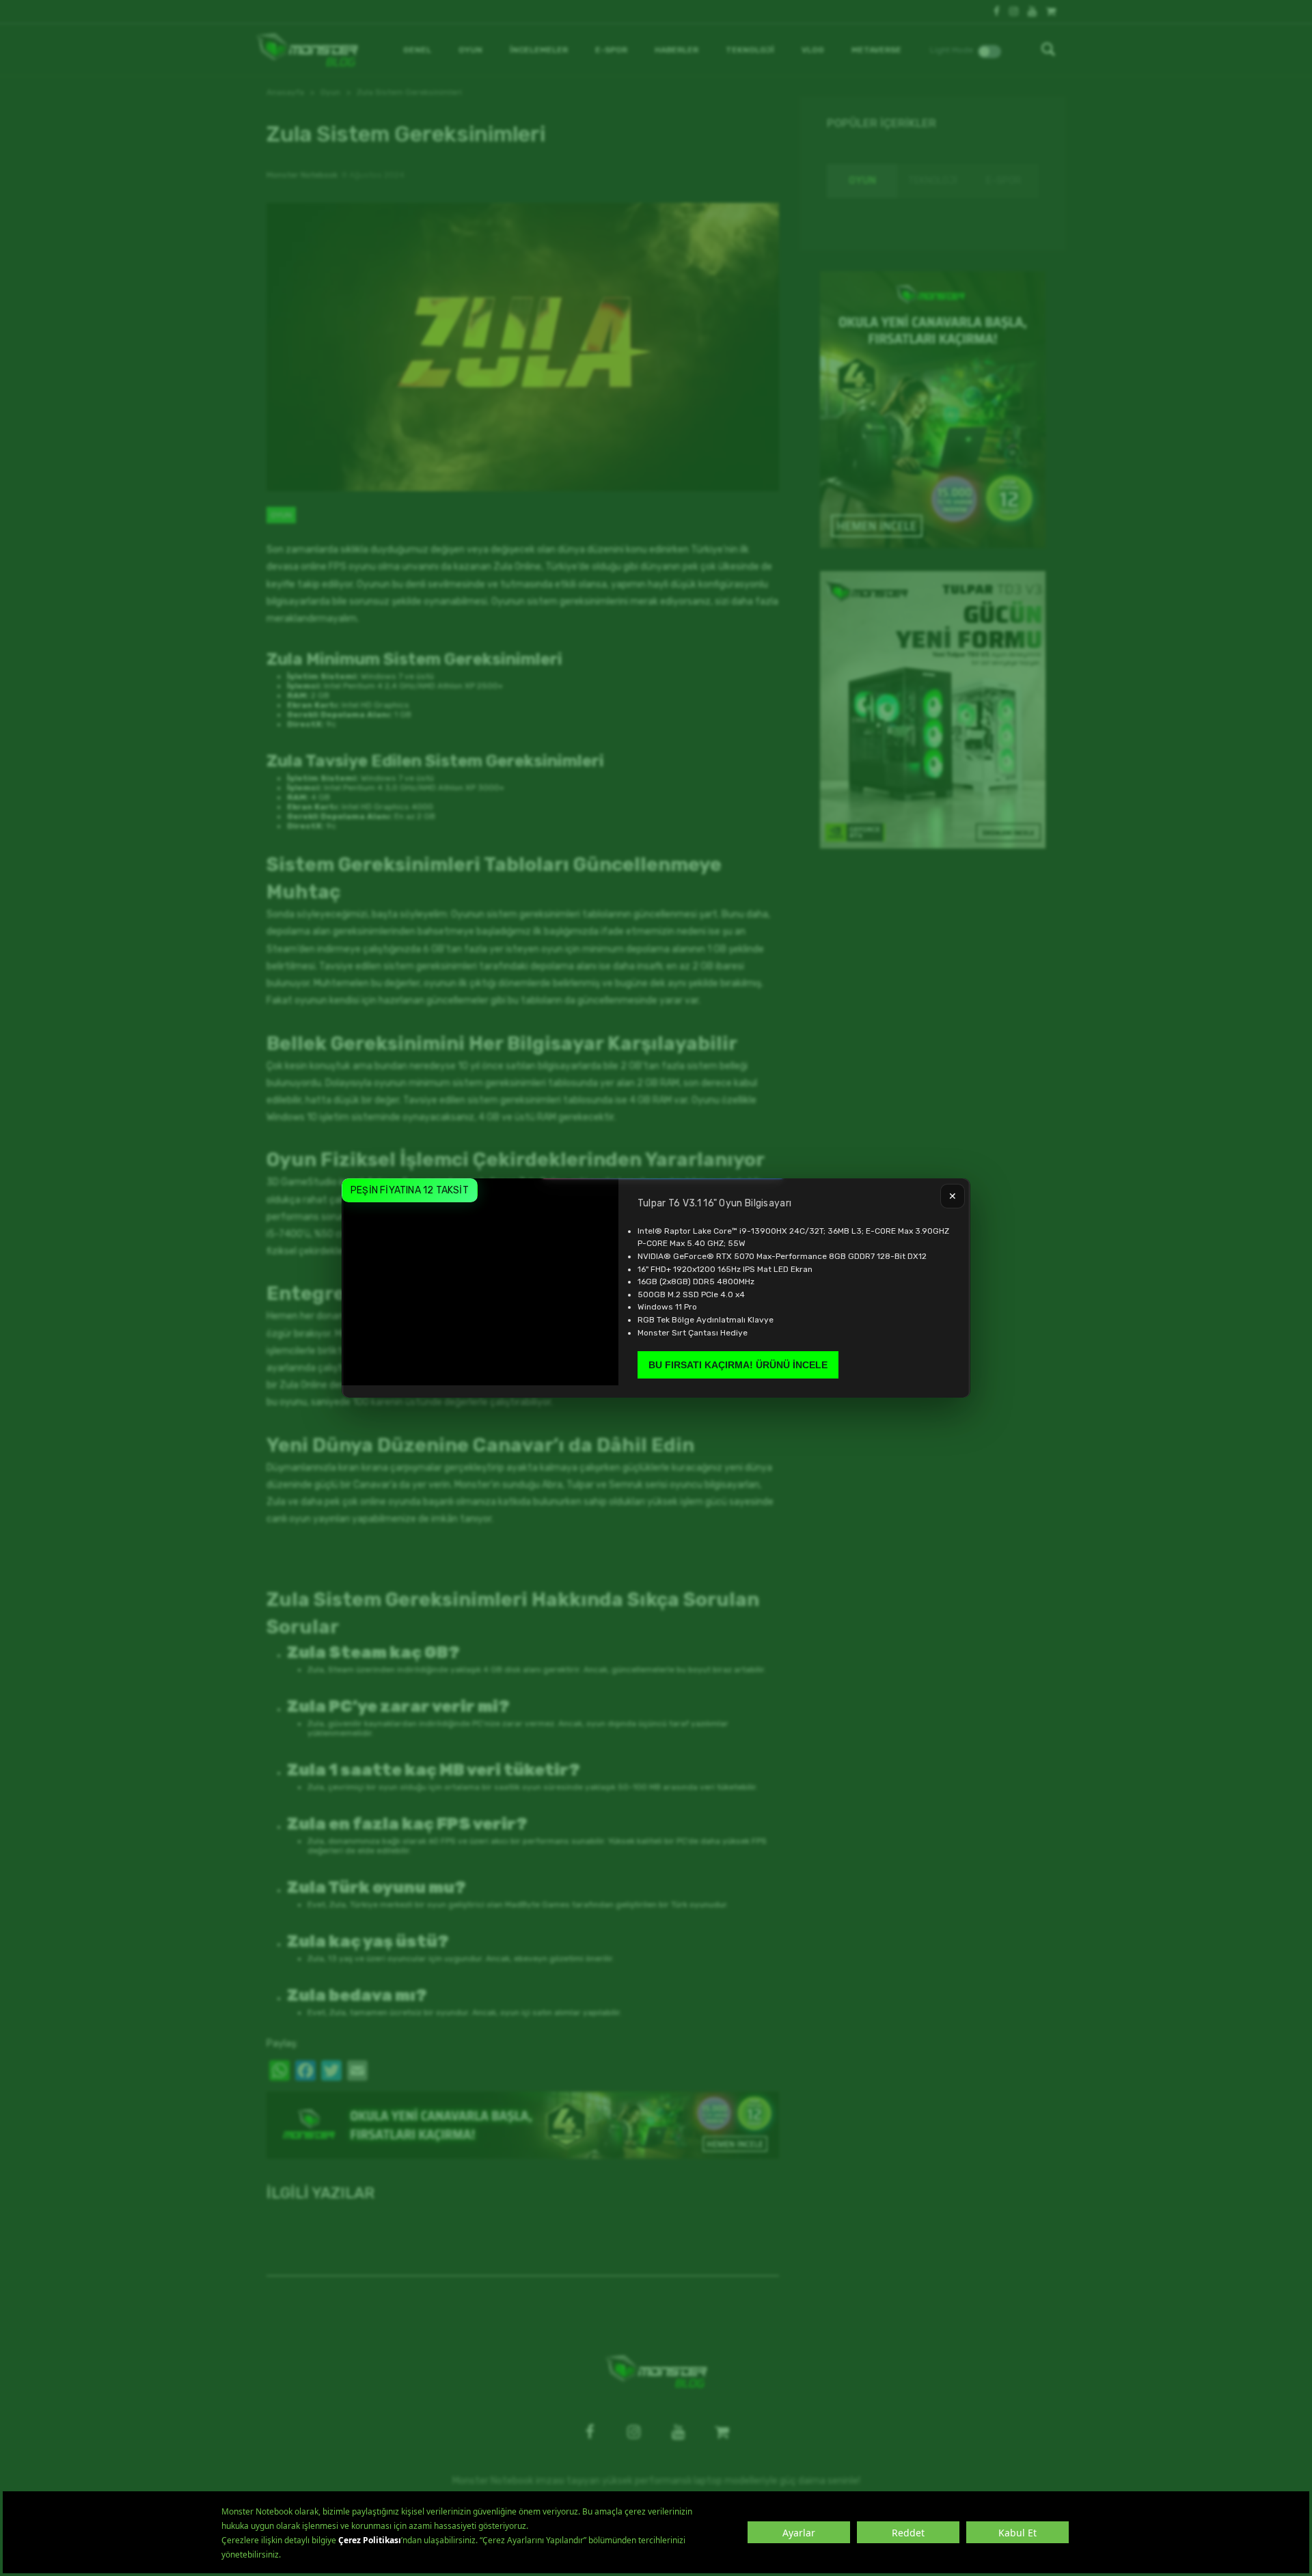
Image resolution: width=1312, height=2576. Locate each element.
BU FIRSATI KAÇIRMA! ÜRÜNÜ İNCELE (738, 1365)
